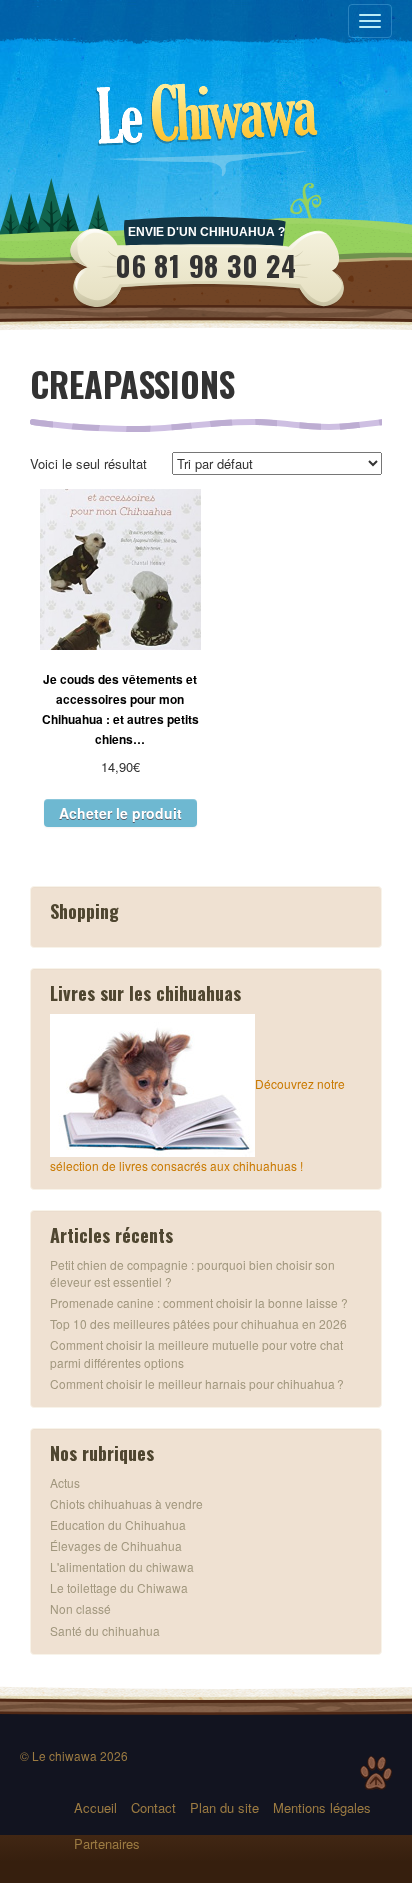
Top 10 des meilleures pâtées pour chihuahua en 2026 (198, 1323)
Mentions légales (322, 1807)
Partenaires (107, 1843)
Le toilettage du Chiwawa (119, 1587)
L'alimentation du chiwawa (122, 1566)
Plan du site (224, 1807)
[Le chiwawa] (206, 120)
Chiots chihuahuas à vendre (126, 1503)
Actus (65, 1482)
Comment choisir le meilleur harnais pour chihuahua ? (197, 1383)
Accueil (95, 1807)
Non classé (80, 1608)
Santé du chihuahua (105, 1630)
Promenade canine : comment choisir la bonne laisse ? (199, 1302)
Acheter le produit (120, 813)
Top (376, 1773)
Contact (153, 1807)
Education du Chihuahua (118, 1524)
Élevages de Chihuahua (116, 1545)
